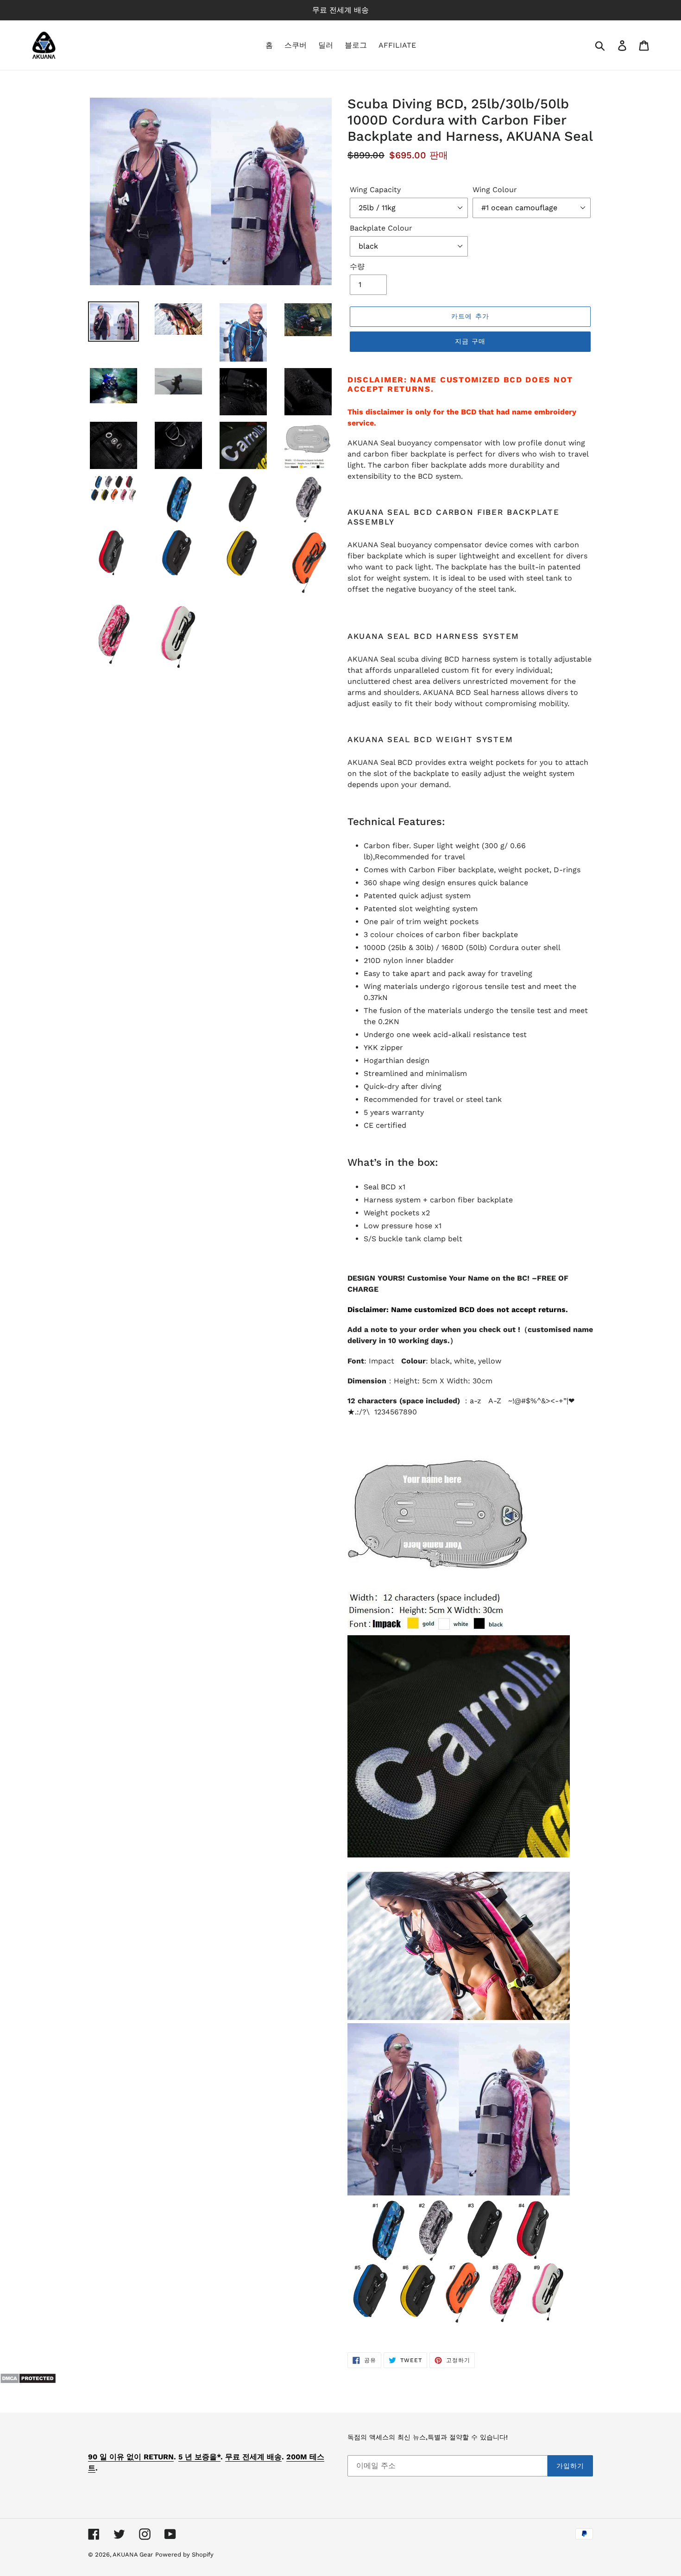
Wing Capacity (375, 190)
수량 (357, 266)
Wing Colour (495, 190)
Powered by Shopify (184, 2554)
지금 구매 (470, 341)
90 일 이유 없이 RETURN (131, 2457)
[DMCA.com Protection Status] (28, 2381)
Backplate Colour (381, 228)
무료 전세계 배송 (253, 2457)
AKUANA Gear (133, 2554)
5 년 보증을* (199, 2457)
